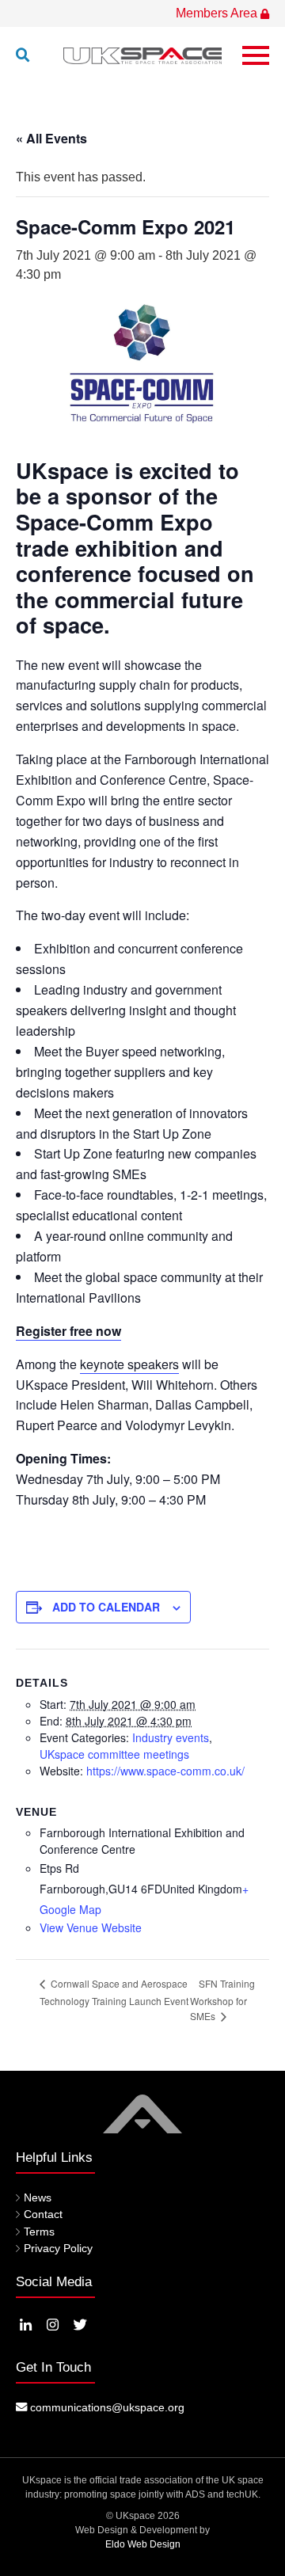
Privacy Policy (58, 2248)
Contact (43, 2214)
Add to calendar (106, 1607)
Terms (39, 2232)
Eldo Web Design (143, 2544)
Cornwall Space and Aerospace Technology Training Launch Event (114, 1992)
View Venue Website (91, 1927)
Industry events (171, 1737)
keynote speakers (129, 1364)
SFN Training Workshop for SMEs (222, 2000)
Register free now (68, 1331)
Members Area (218, 13)
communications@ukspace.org (106, 2407)
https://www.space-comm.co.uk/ (165, 1771)
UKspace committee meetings (114, 1754)
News (38, 2197)
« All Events (51, 138)
